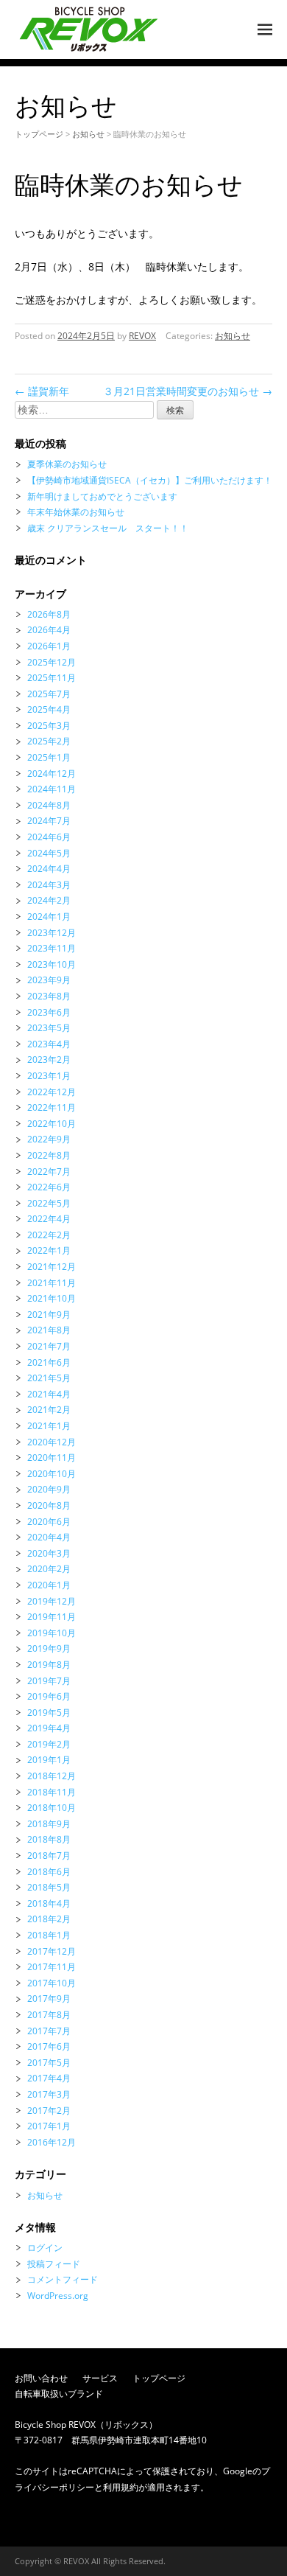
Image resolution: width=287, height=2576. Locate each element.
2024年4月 (49, 869)
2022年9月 (49, 1139)
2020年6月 (49, 1522)
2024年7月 (49, 821)
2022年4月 (49, 1219)
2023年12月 (52, 933)
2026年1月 (49, 646)
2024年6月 (49, 837)
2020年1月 (49, 1585)
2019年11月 (52, 1617)
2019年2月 (49, 1744)
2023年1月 (49, 1076)
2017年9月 (49, 1999)
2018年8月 (49, 1839)
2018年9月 (49, 1824)
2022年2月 (49, 1235)
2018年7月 (49, 1856)
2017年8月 (49, 2015)
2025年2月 (49, 741)
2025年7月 (49, 694)
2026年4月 (49, 630)
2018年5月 (49, 1887)
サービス (100, 2378)
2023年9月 (49, 980)
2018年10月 (52, 1808)
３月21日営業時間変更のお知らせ (188, 391)
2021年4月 (49, 1394)
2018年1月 (49, 1935)
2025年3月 (49, 726)
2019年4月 (49, 1728)
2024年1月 (49, 917)
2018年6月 (49, 1872)
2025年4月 (49, 709)
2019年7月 (49, 1681)
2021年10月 (52, 1298)
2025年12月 (52, 662)
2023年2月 (49, 1060)
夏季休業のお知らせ (67, 464)
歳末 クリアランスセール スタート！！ (108, 528)
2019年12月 (52, 1601)
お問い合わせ (41, 2378)
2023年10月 (52, 964)
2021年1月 (49, 1426)
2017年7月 (49, 2031)
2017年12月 (52, 1951)
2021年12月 (52, 1267)
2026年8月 (49, 614)
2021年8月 (49, 1330)
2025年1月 (49, 757)
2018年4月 (49, 1903)
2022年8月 (49, 1155)
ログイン (45, 2248)
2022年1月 (49, 1250)
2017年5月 (49, 2063)
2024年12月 (52, 774)
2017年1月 (49, 2126)
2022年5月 (49, 1203)
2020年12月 (52, 1442)
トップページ (39, 134)
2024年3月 (49, 885)
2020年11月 (52, 1458)
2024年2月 (49, 900)
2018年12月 (52, 1776)
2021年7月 (49, 1346)
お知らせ (88, 134)
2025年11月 (52, 678)
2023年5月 (49, 1028)
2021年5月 (49, 1378)
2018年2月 (49, 1919)
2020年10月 (52, 1474)
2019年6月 (49, 1696)
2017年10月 (52, 1983)
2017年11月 (52, 1967)
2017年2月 (49, 2111)
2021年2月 (49, 1410)
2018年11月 (52, 1792)
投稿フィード (54, 2264)
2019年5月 (49, 1713)
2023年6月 (49, 1012)
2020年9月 (49, 1489)
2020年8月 (49, 1505)
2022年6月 (49, 1187)
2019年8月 (49, 1665)
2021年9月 (49, 1315)
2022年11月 (52, 1107)
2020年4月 (49, 1537)
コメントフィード (63, 2279)
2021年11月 (52, 1283)
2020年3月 (49, 1553)
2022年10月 (52, 1124)
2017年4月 (49, 2078)
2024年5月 (49, 853)
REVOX (142, 336)
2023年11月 (52, 948)
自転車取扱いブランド (59, 2394)
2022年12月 (52, 1092)
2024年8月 (49, 805)
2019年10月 (52, 1633)
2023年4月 (49, 1044)
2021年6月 (49, 1362)
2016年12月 (52, 2142)
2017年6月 (49, 2046)
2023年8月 (49, 996)
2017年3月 (49, 2094)
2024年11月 (52, 789)
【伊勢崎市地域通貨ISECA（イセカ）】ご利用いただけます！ (150, 480)
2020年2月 (49, 1569)
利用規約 (121, 2487)
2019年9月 (49, 1648)
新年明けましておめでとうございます (102, 496)
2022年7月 (49, 1172)
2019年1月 (49, 1760)
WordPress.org (58, 2296)
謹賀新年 (42, 391)
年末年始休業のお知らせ (76, 512)
